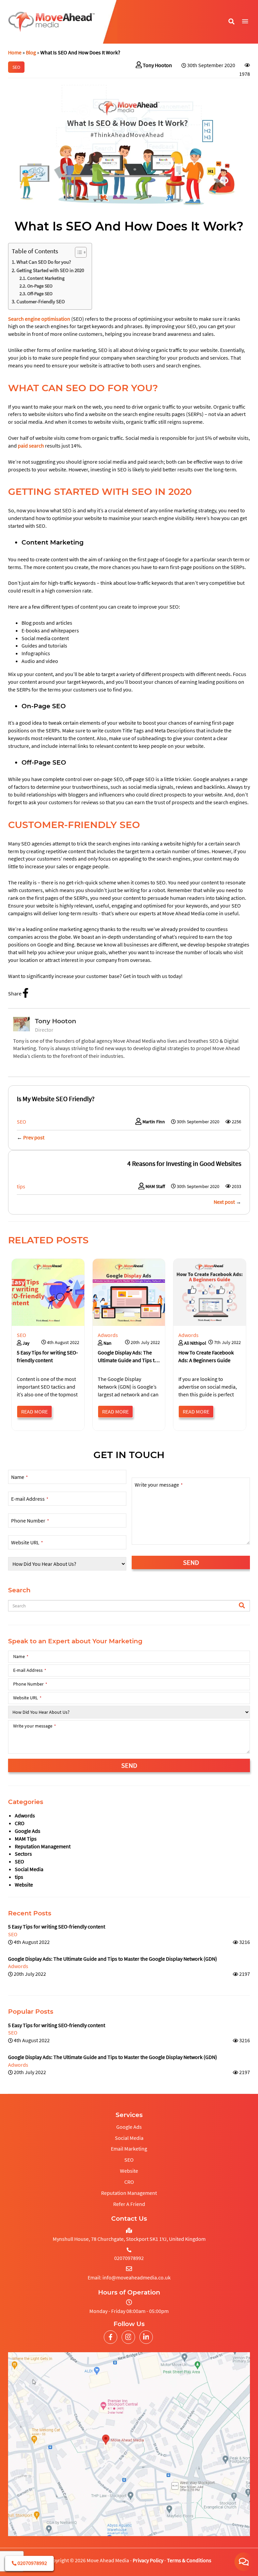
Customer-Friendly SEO (41, 301)
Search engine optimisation (39, 319)
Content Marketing (46, 278)
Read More (34, 1411)
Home (15, 52)
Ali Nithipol (195, 1343)
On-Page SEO (40, 286)
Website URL (27, 1542)
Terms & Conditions (189, 2560)
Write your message (159, 1485)
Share (15, 993)
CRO (20, 1823)
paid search (31, 446)
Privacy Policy (148, 2560)
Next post (224, 1202)
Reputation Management (43, 1846)
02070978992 (32, 2563)
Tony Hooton (157, 65)
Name (19, 1477)
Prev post (34, 1137)
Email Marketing (129, 2149)
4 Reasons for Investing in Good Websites (184, 1163)
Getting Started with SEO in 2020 (51, 270)
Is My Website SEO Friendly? (56, 1099)
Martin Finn (154, 1122)
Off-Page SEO (40, 294)
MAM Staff (155, 1186)
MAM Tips (26, 1839)
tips (19, 1877)
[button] (245, 21)
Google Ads (28, 1831)
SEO (19, 1861)
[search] (242, 1606)
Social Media (29, 1869)
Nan (107, 1343)
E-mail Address (30, 1499)
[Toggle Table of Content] (77, 252)
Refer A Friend (129, 2204)
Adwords (25, 1815)
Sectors (23, 1854)
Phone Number (30, 1521)
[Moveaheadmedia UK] (52, 22)
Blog (31, 52)
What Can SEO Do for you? (44, 262)
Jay (26, 1343)
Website (24, 1885)
